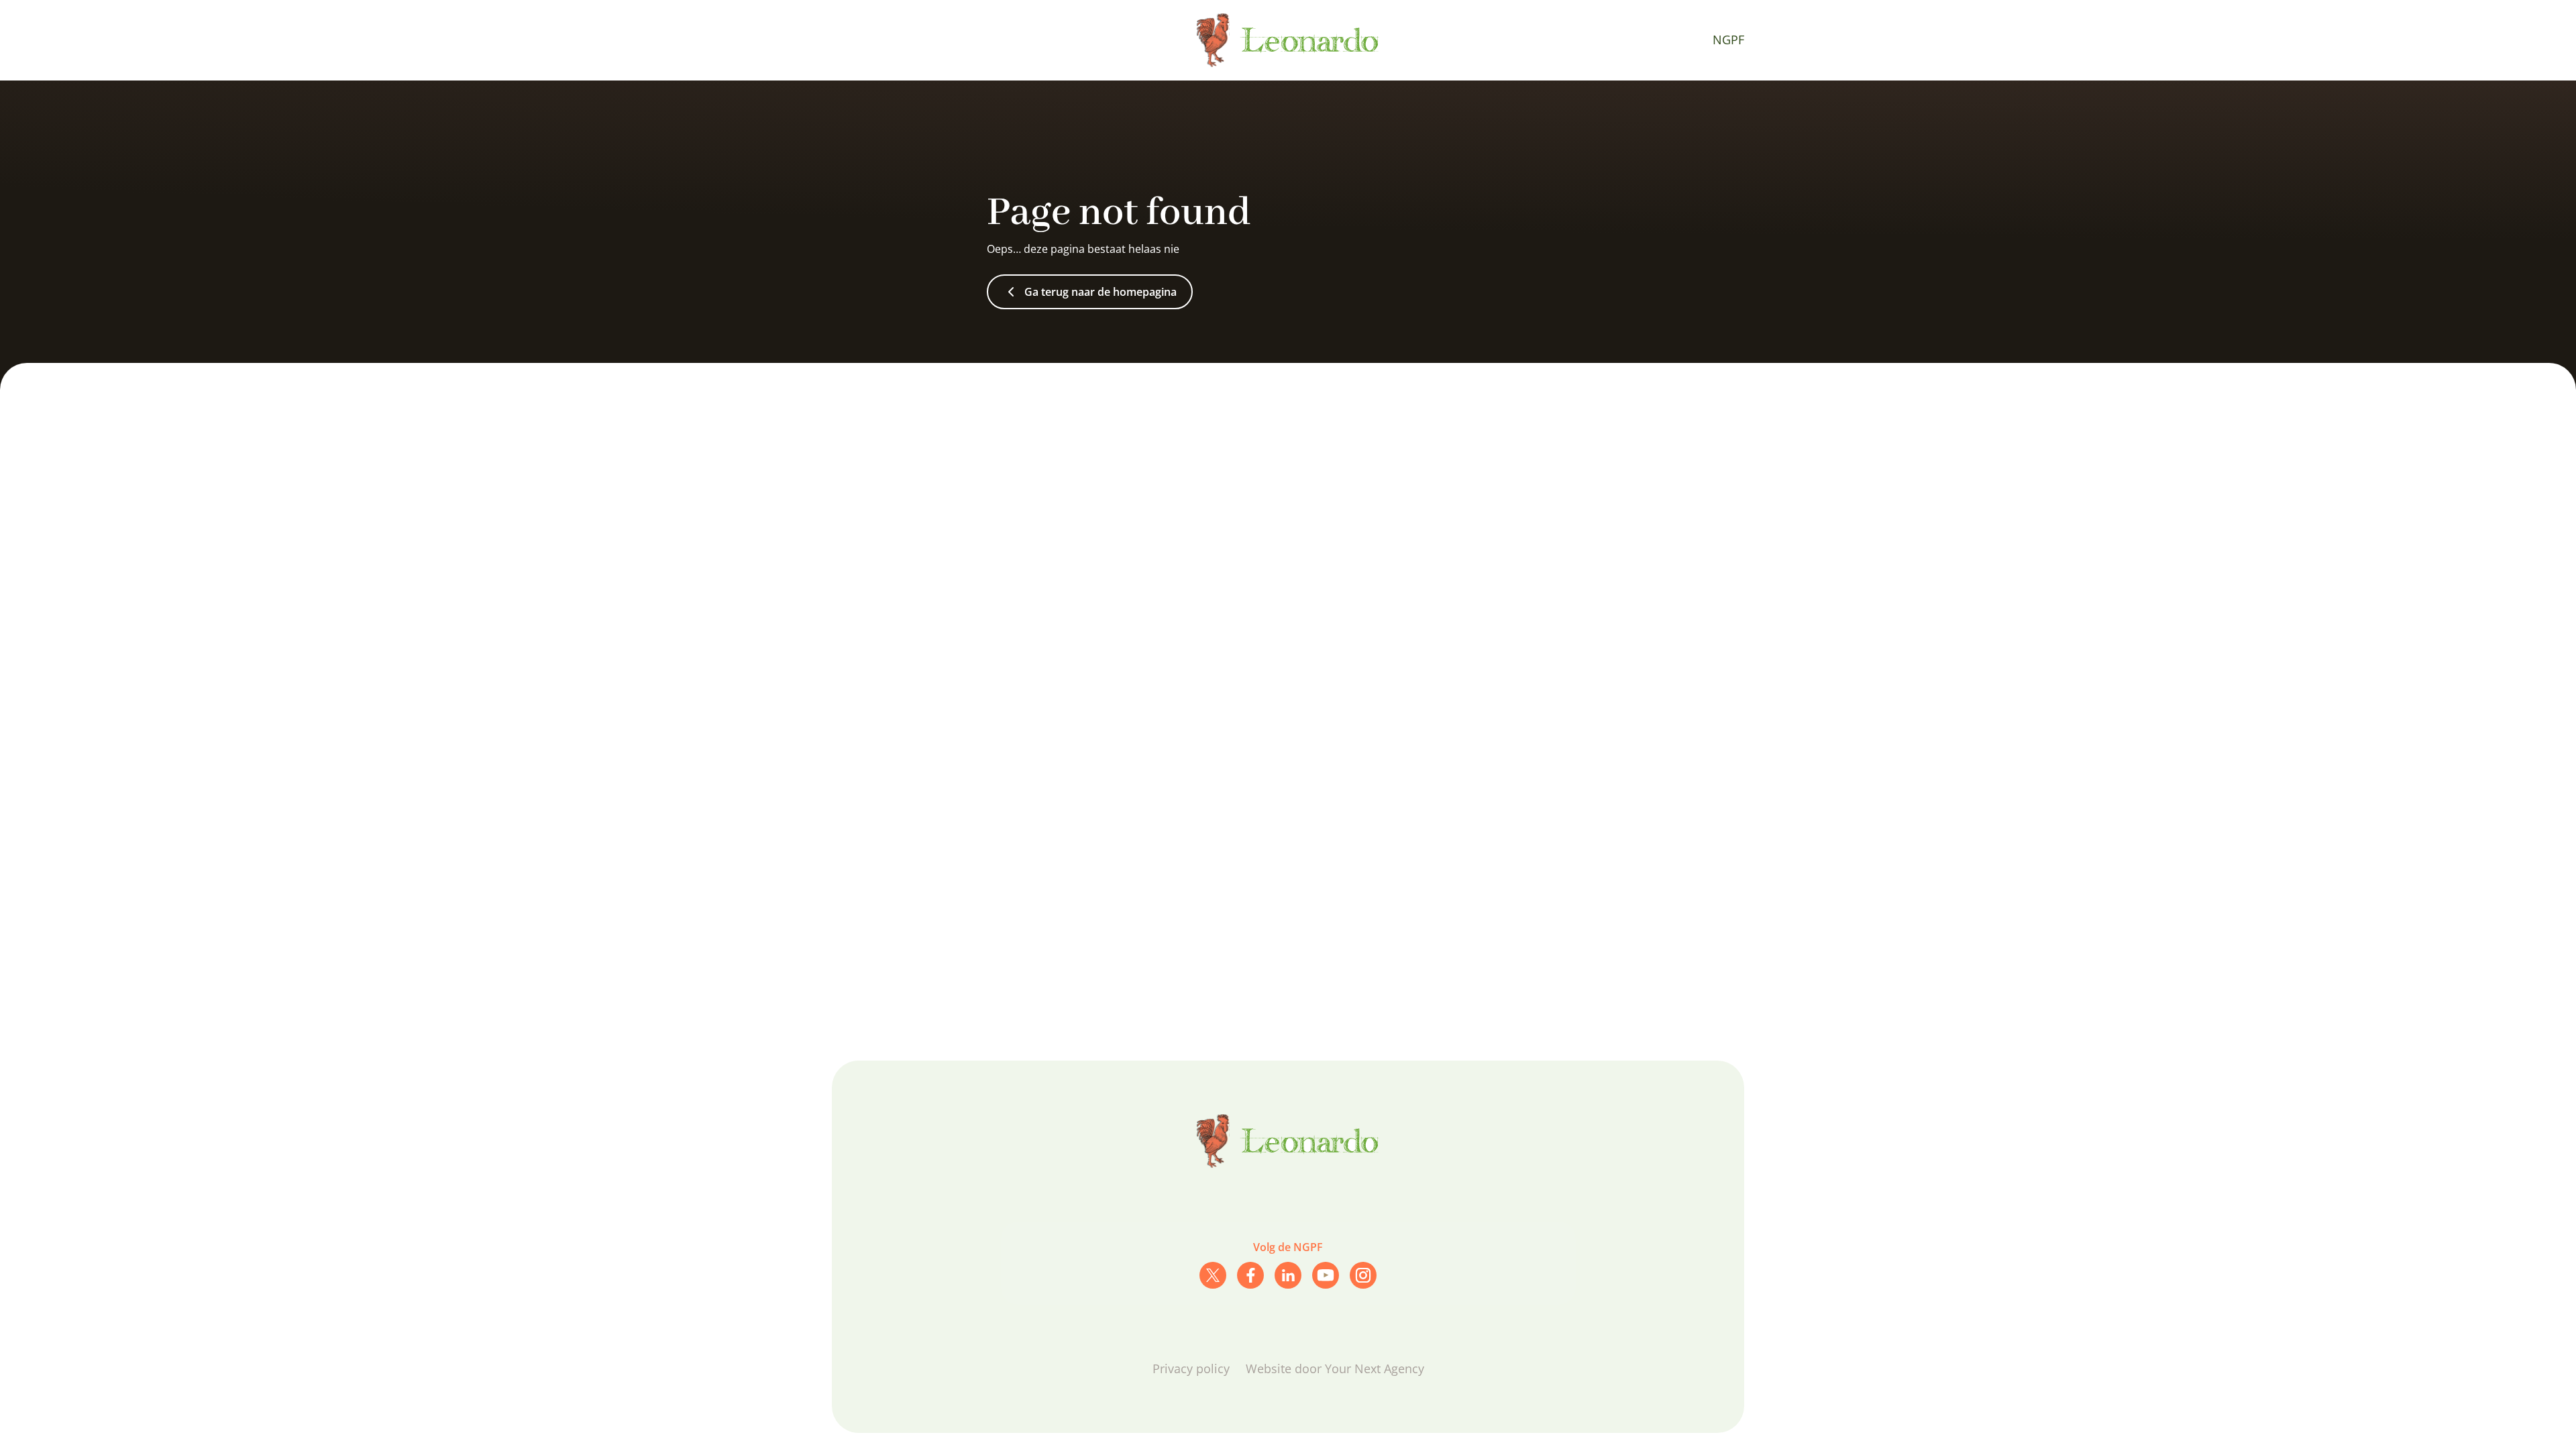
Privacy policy (1191, 1368)
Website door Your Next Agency (1335, 1368)
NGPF (1728, 40)
